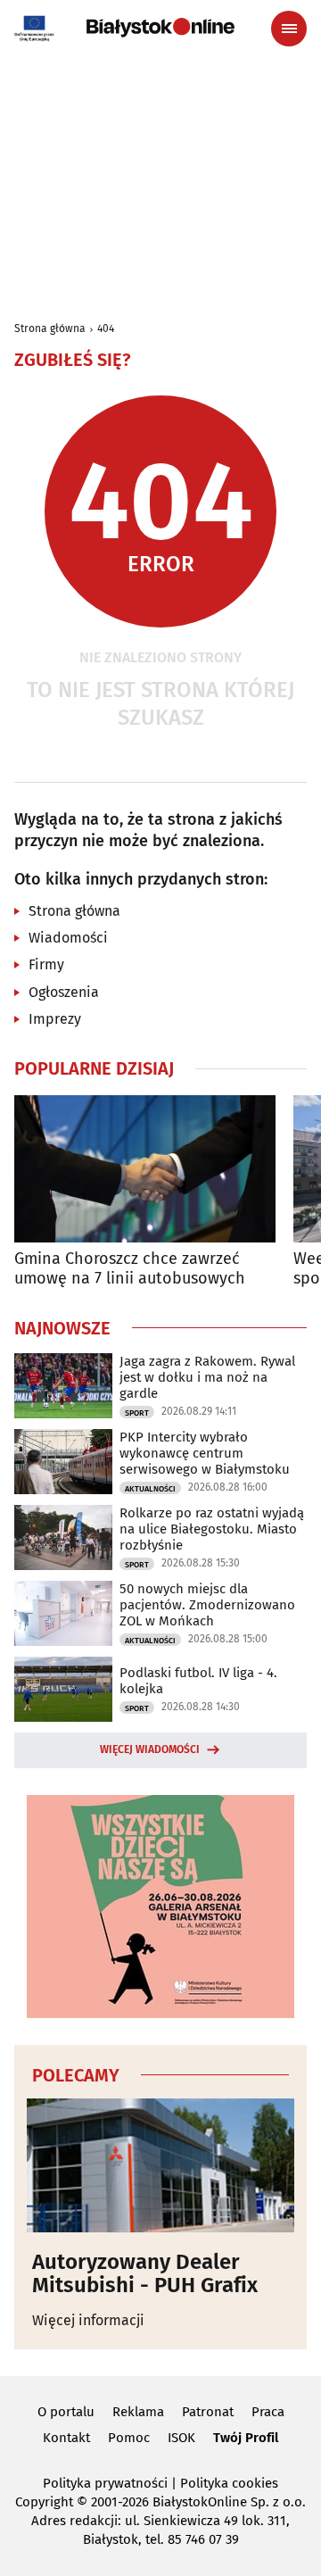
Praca (268, 2412)
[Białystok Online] (160, 28)
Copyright (44, 2502)
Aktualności (150, 1489)
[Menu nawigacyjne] (289, 29)
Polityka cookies (229, 2483)
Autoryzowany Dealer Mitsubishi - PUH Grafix (145, 2274)
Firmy (46, 964)
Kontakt (66, 2438)
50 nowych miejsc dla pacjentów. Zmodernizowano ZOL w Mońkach (207, 1605)
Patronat (208, 2412)
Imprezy (55, 1019)
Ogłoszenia (64, 992)
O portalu (66, 2412)
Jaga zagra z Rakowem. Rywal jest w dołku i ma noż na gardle (207, 1377)
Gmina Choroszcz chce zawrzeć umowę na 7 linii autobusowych (130, 1269)
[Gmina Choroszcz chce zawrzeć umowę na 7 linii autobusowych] (145, 1169)
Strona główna (50, 328)
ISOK (181, 2438)
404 (106, 328)
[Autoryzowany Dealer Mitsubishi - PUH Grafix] (160, 2165)
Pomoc (129, 2438)
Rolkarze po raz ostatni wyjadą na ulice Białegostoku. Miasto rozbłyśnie (212, 1529)
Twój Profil (246, 2438)
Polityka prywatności (105, 2483)
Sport (137, 1413)
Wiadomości (68, 938)
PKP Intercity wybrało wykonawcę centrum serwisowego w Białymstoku (205, 1453)
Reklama (138, 2412)
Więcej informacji (88, 2320)
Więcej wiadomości (150, 1749)
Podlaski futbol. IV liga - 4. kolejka (198, 1681)
